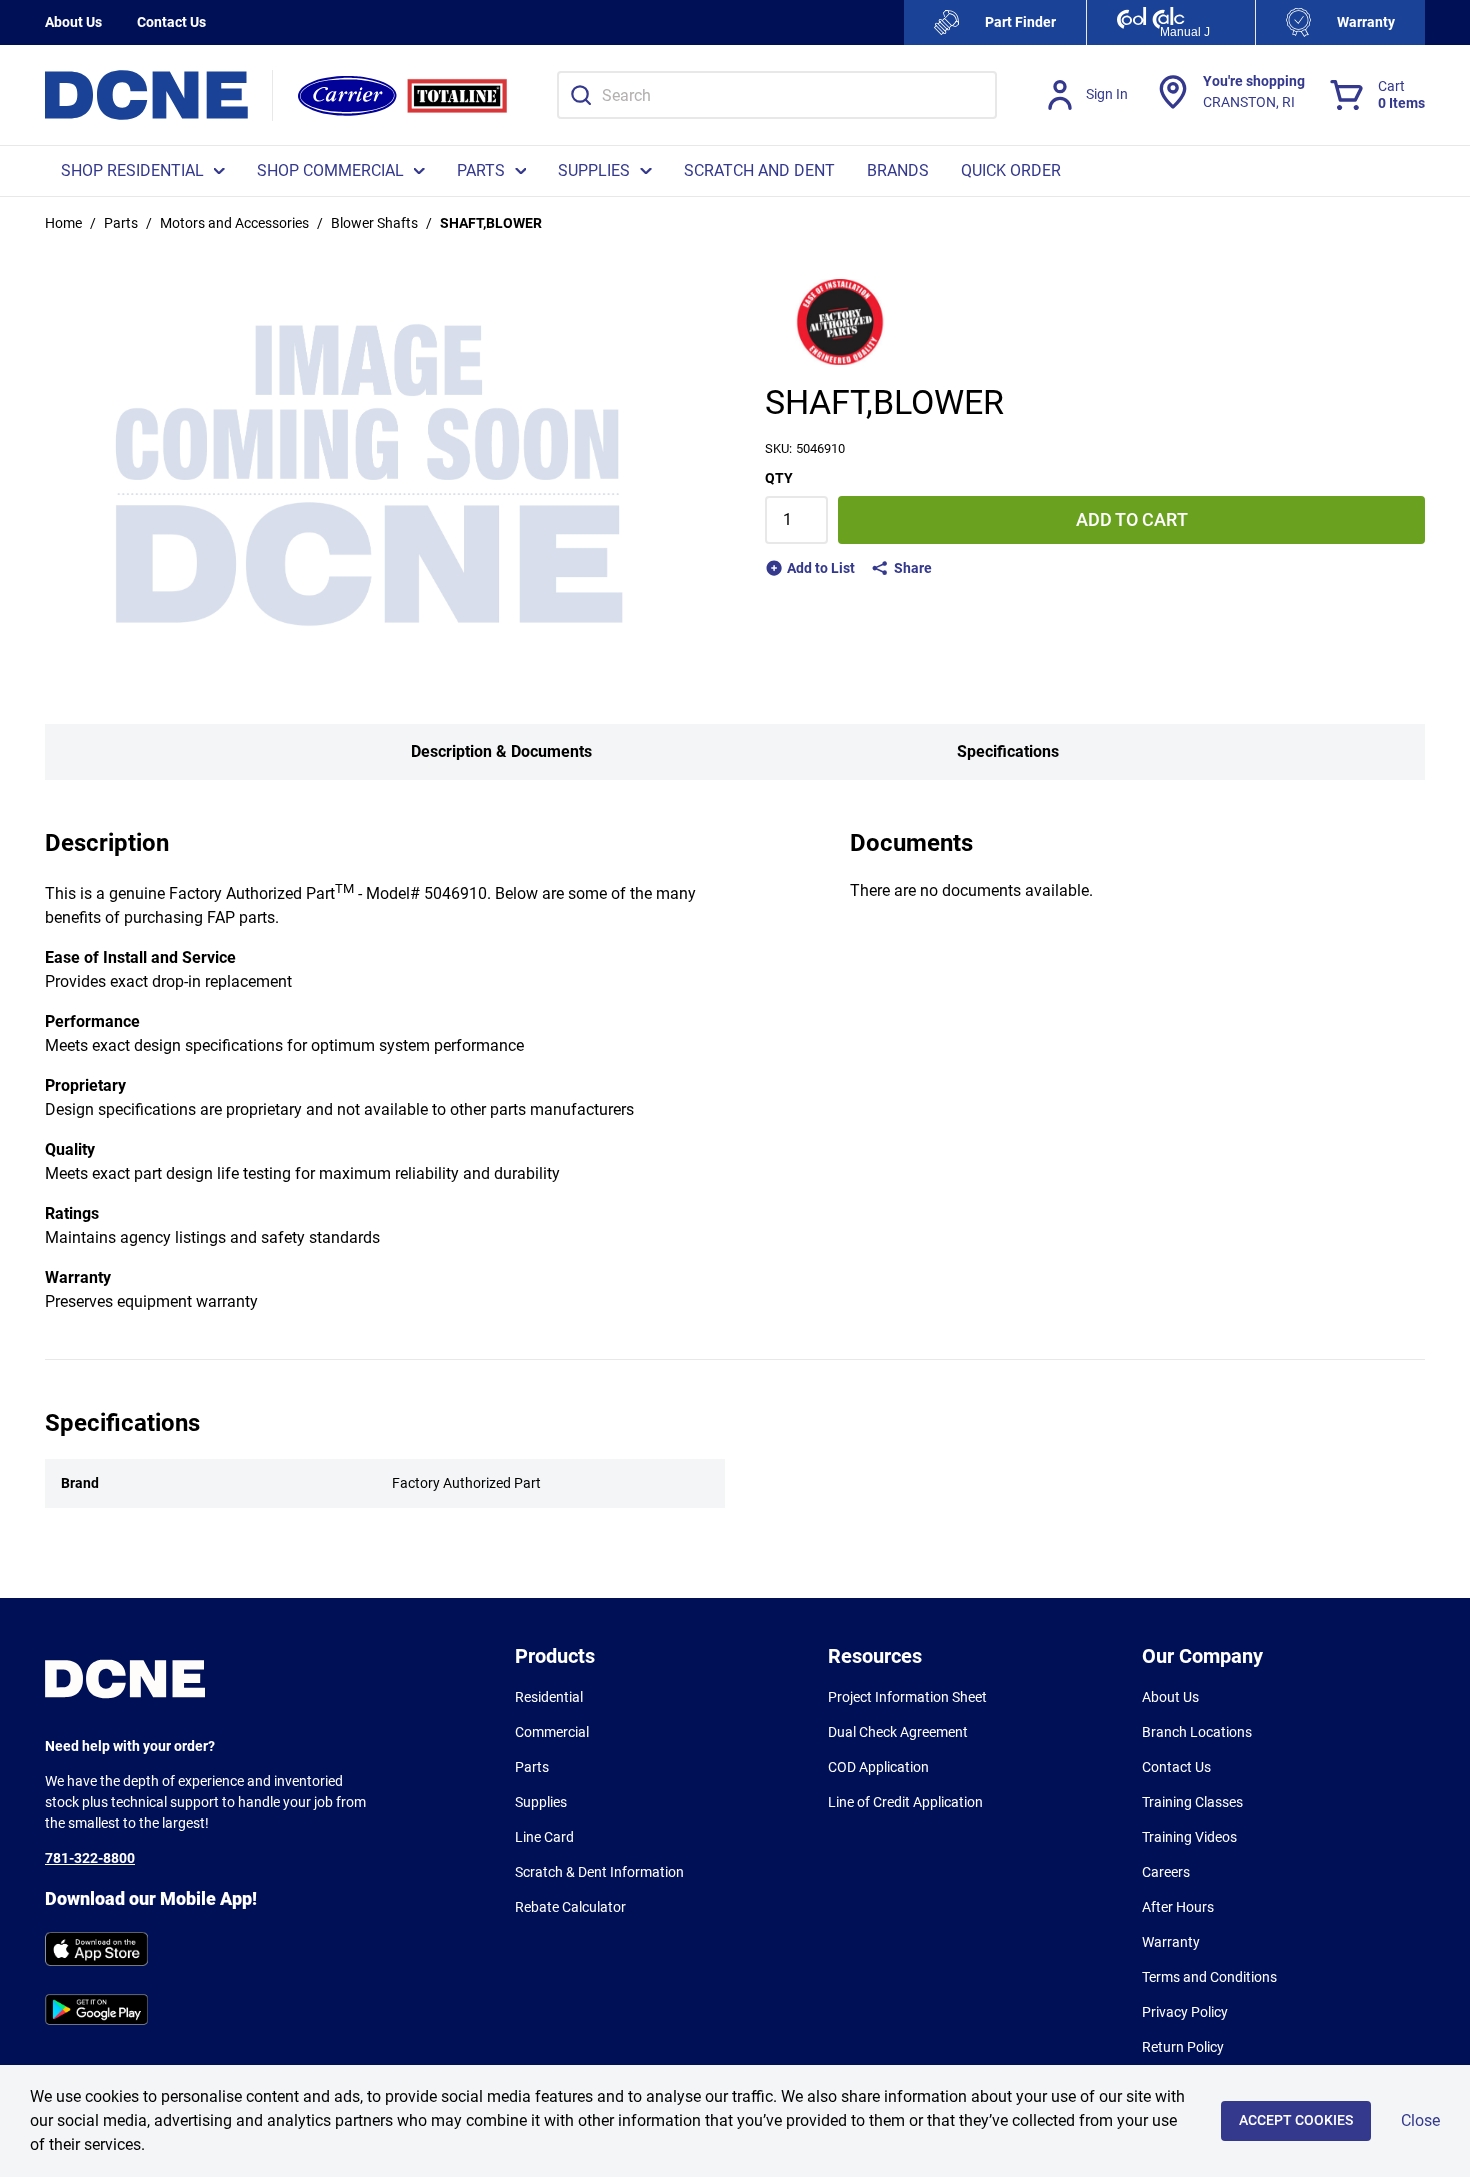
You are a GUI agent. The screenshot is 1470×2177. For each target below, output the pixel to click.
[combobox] (777, 95)
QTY (779, 478)
